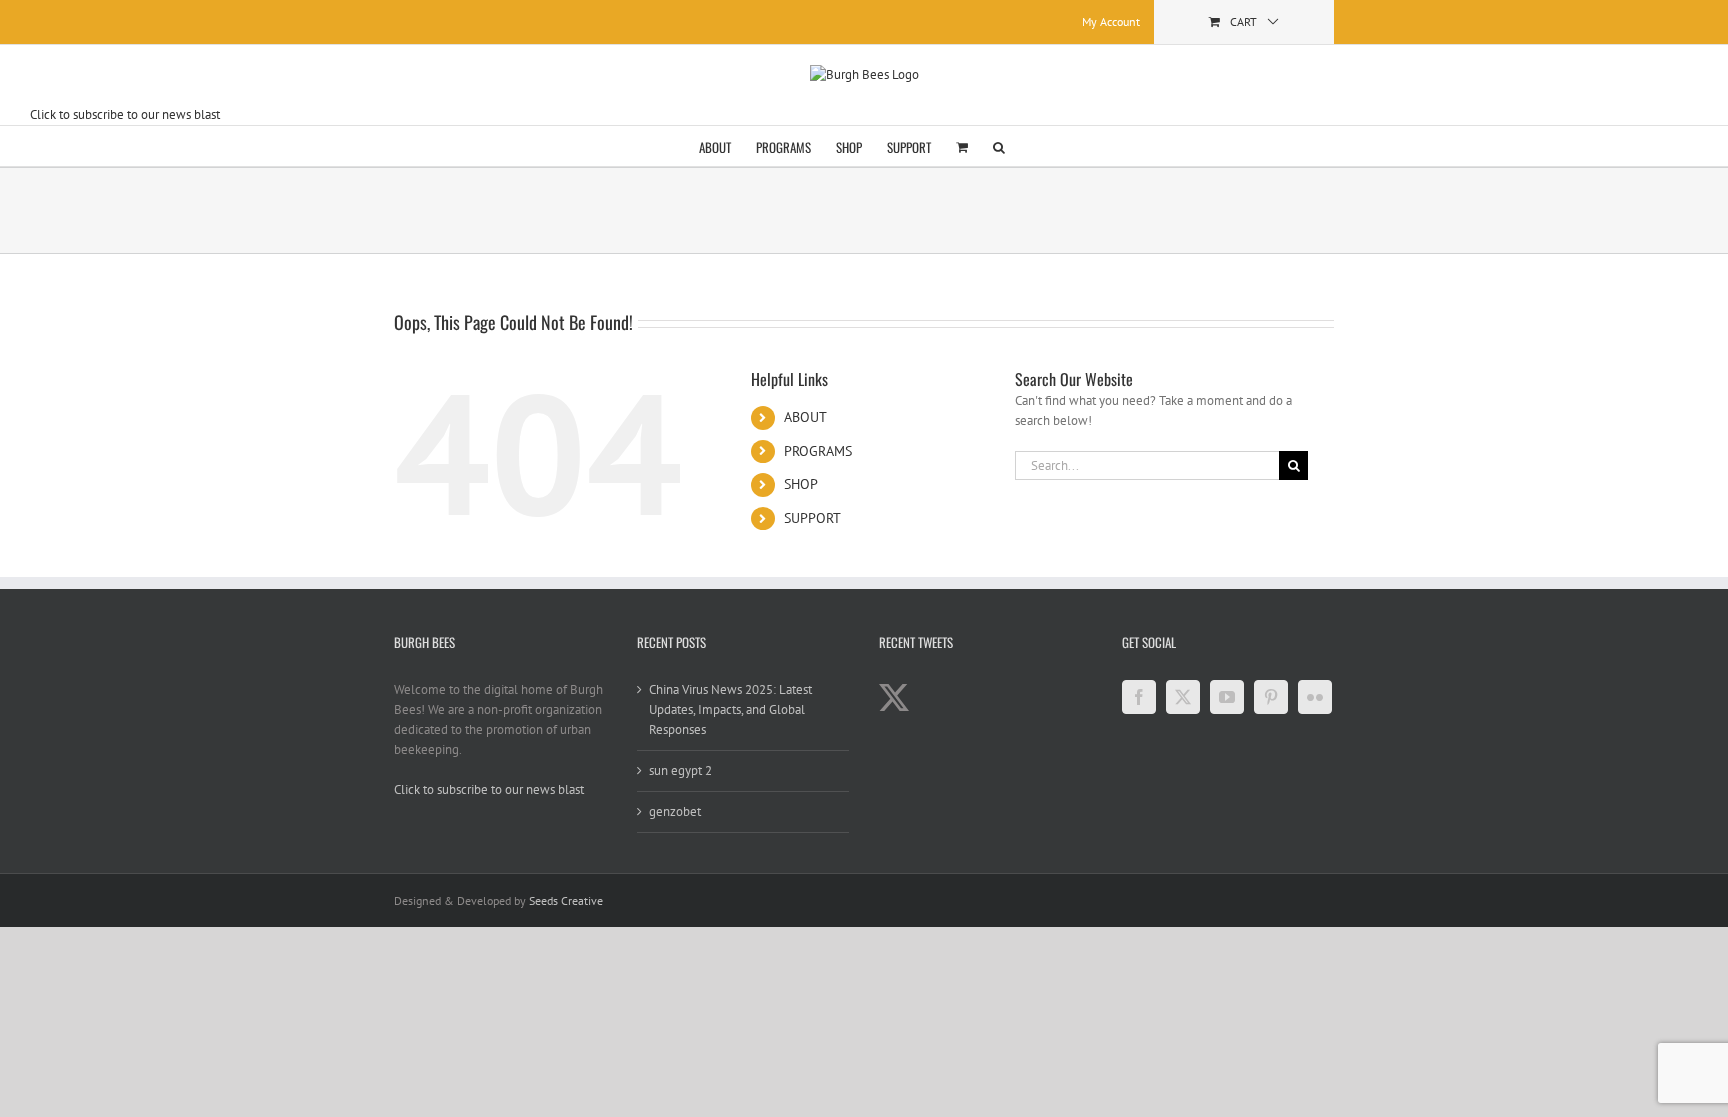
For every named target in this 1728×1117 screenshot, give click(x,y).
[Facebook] (1139, 697)
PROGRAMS (818, 451)
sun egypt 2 (680, 770)
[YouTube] (1227, 697)
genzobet (675, 811)
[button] (999, 146)
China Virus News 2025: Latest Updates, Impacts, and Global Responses (730, 709)
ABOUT (805, 417)
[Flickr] (1315, 697)
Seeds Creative (566, 900)
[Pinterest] (1271, 697)
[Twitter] (1183, 697)
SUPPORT (812, 518)
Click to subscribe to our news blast (125, 114)
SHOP (801, 484)
